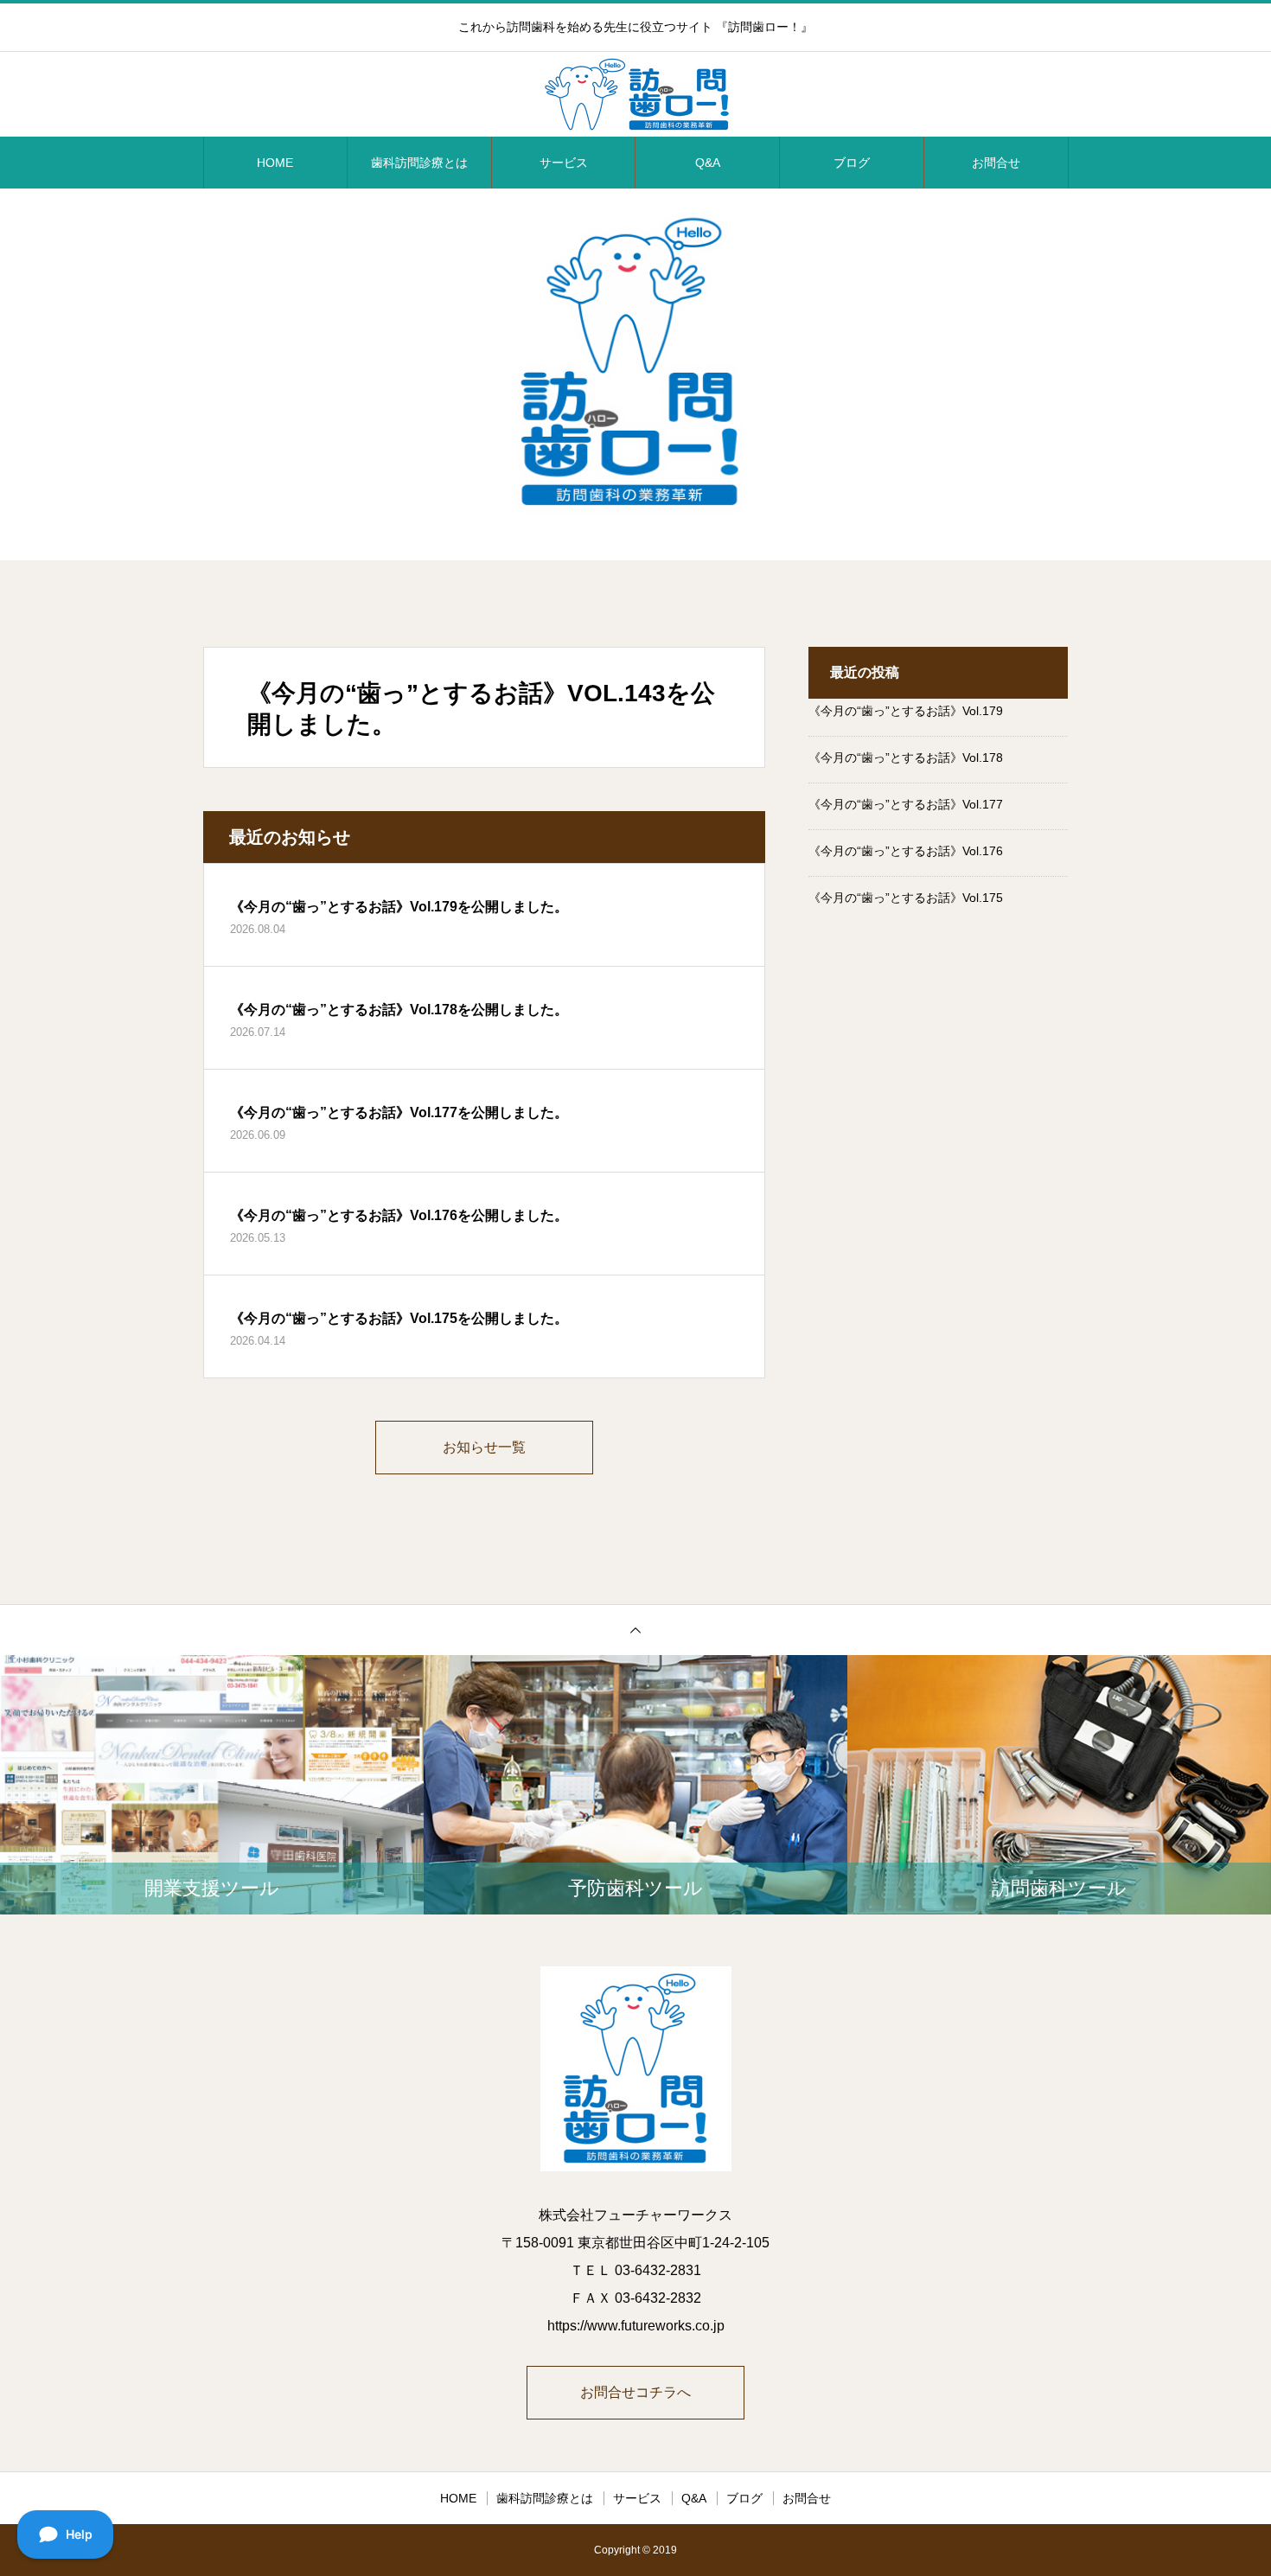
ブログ (852, 163)
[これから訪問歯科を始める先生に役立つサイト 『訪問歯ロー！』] (635, 95)
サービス (564, 163)
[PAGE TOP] (635, 1630)
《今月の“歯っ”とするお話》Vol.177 (906, 804)
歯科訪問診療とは (419, 163)
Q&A (708, 163)
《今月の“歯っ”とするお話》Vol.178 (906, 757)
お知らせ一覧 (484, 1447)
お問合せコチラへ (635, 2392)
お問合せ (996, 163)
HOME (275, 163)
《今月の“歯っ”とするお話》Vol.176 (906, 851)
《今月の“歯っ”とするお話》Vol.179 (906, 711)
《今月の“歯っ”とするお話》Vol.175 (906, 898)
